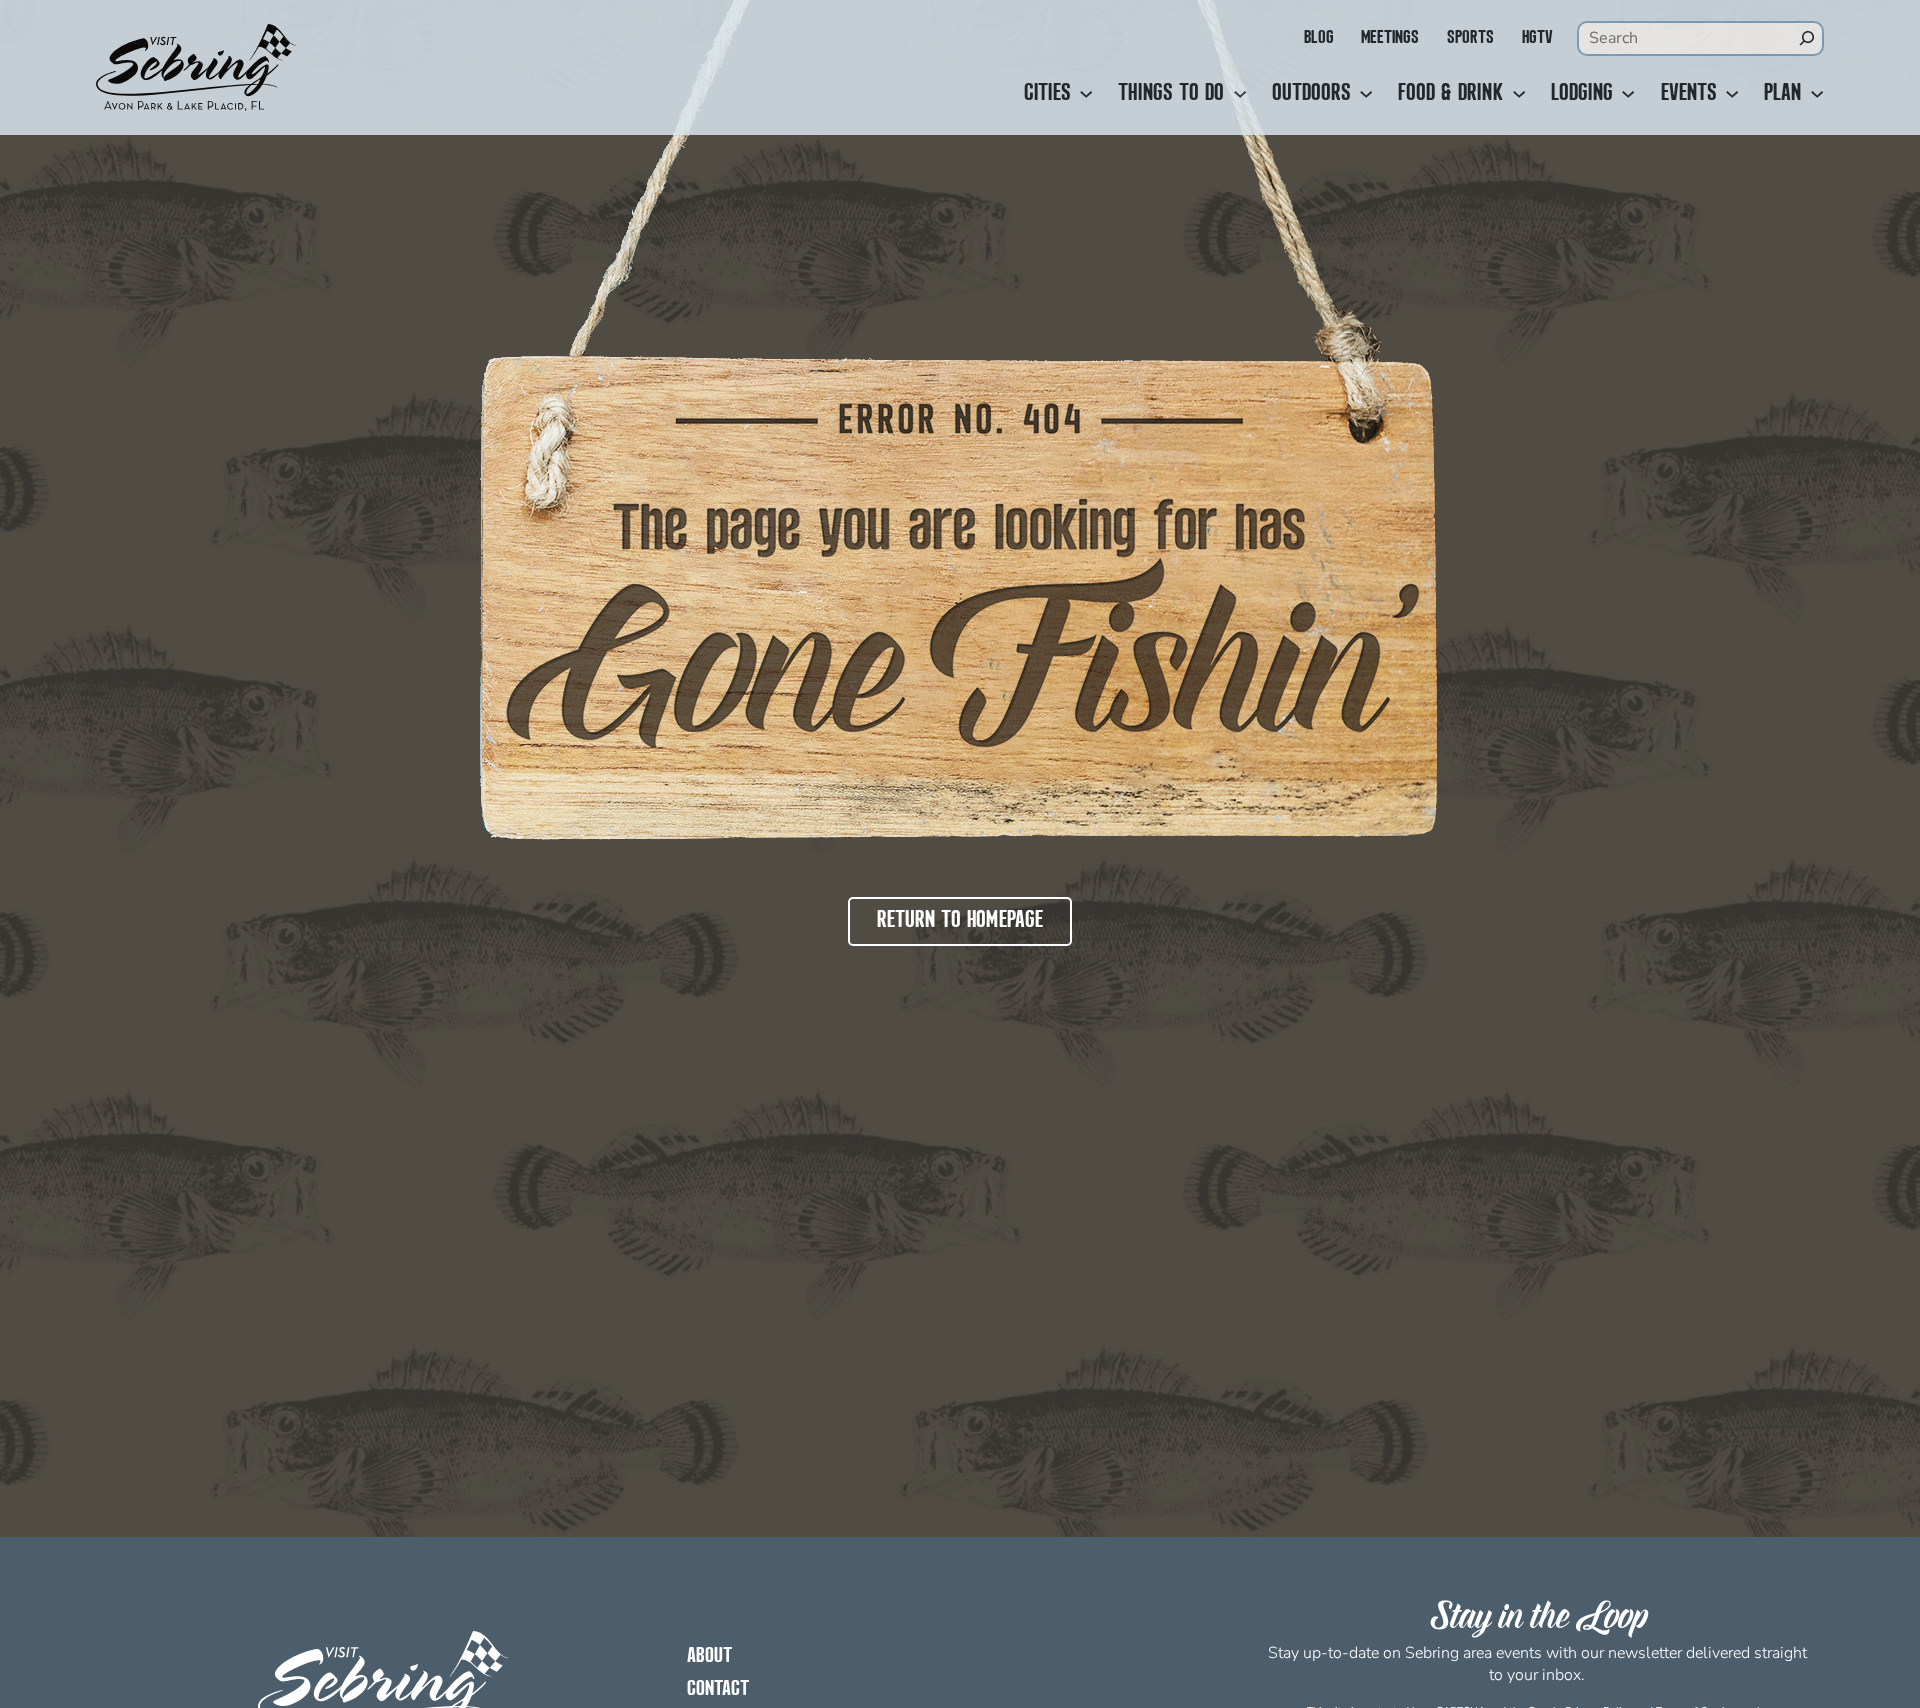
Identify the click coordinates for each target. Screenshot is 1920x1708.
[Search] (1807, 38)
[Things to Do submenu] (1240, 94)
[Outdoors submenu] (1366, 94)
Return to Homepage (960, 921)
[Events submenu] (1732, 94)
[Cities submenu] (1086, 94)
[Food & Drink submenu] (1519, 94)
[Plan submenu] (1817, 94)
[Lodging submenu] (1628, 94)
